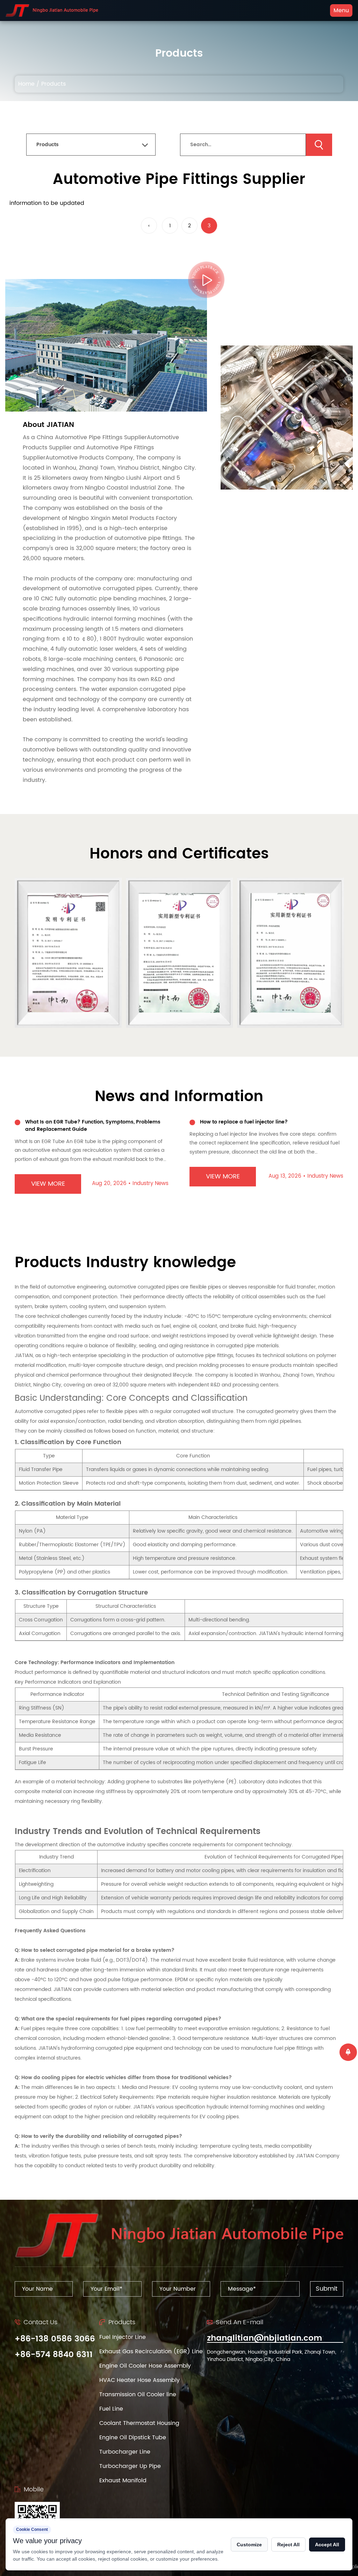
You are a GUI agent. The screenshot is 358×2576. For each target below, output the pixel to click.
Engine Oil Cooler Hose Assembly (145, 2366)
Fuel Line (111, 2409)
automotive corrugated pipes (144, 1287)
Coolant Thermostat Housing (139, 2423)
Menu (341, 10)
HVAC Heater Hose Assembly (139, 2380)
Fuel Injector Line (123, 2337)
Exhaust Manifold (123, 2481)
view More (53, 1176)
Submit (327, 2289)
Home (26, 84)
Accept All (327, 2545)
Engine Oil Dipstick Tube (133, 2438)
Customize (249, 2545)
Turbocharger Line (125, 2452)
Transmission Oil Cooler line (138, 2395)
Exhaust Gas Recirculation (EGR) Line (151, 2352)
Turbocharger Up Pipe (130, 2466)
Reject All (288, 2545)
